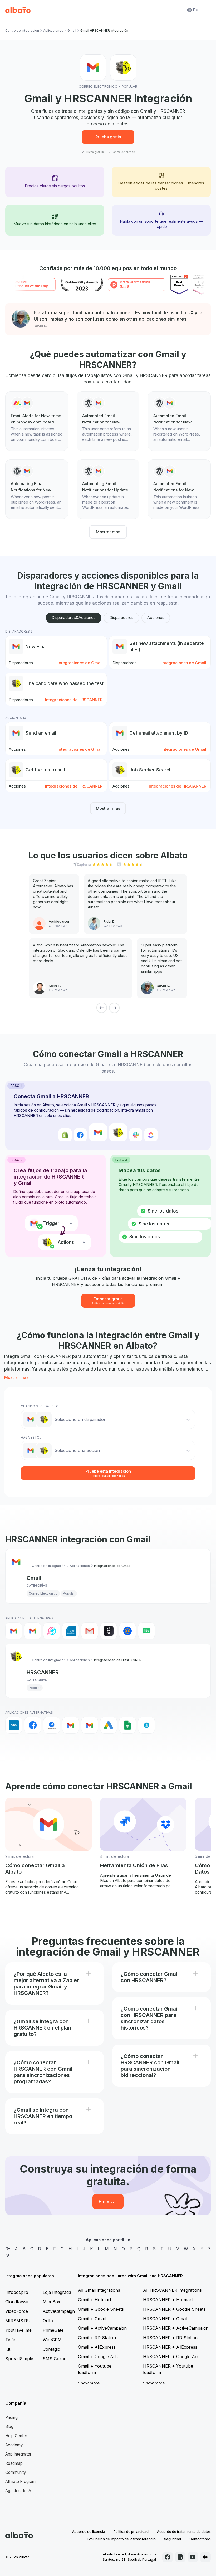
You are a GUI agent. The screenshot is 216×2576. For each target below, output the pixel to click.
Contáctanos (200, 2539)
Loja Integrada (57, 2292)
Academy (14, 2445)
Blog (9, 2426)
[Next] (114, 1008)
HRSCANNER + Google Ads (171, 2357)
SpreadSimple (19, 2359)
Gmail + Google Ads (98, 2357)
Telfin (11, 2340)
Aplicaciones (53, 30)
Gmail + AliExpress (97, 2347)
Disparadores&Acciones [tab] (74, 617)
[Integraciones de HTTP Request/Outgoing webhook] (146, 1725)
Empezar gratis (108, 1301)
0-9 (8, 2252)
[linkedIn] (180, 2557)
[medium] (205, 2557)
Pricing (11, 2418)
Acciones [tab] (156, 617)
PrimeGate (53, 2330)
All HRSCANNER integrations (172, 2290)
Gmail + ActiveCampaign (102, 2328)
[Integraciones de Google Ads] (109, 1725)
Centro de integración (22, 30)
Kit (8, 2349)
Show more (89, 2383)
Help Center (16, 2436)
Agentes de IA (18, 2491)
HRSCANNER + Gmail (165, 2319)
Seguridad (173, 2539)
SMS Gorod (55, 2359)
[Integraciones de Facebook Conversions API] (52, 1725)
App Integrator (18, 2454)
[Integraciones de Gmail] (14, 1631)
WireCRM (52, 2340)
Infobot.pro (17, 2292)
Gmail (72, 30)
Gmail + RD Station (97, 2338)
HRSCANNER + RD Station (170, 2338)
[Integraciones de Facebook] (33, 1725)
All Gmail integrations (99, 2290)
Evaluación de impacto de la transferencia (121, 2539)
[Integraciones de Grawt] (109, 1631)
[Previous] (102, 1008)
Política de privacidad (131, 2531)
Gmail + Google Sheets (101, 2309)
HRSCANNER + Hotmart (168, 2300)
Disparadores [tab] (121, 617)
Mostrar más (108, 532)
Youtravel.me (18, 2330)
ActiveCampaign (59, 2311)
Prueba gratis (108, 137)
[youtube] (193, 2557)
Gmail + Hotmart (95, 2300)
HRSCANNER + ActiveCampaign (176, 2328)
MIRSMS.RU (18, 2321)
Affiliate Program (20, 2482)
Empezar (108, 2202)
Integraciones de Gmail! (81, 663)
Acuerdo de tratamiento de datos (184, 2531)
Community (16, 2472)
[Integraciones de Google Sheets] (127, 1725)
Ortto (48, 2321)
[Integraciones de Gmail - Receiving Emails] (33, 1631)
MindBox (51, 2302)
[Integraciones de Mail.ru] (127, 1631)
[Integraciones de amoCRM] (14, 1725)
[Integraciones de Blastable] (52, 1631)
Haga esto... (31, 1437)
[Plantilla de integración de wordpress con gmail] (108, 421)
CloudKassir (17, 2302)
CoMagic (51, 2349)
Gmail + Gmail (92, 2319)
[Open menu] (205, 10)
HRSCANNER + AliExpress (170, 2347)
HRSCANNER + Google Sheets (174, 2309)
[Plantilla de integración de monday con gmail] (37, 421)
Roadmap (14, 2463)
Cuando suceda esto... (41, 1406)
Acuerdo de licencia (89, 2531)
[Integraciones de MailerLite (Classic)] (146, 1631)
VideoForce (17, 2311)
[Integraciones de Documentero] (71, 1631)
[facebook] (168, 2557)
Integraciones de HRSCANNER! (74, 700)
